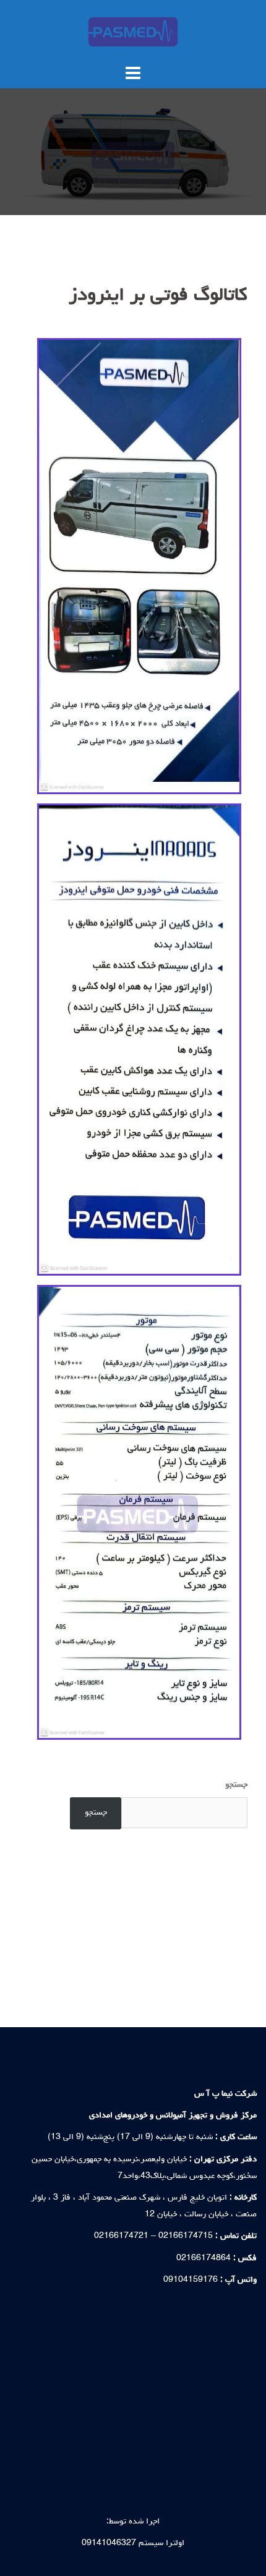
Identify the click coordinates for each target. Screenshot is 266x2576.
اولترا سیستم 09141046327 (133, 2543)
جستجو (236, 1785)
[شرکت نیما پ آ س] (133, 32)
